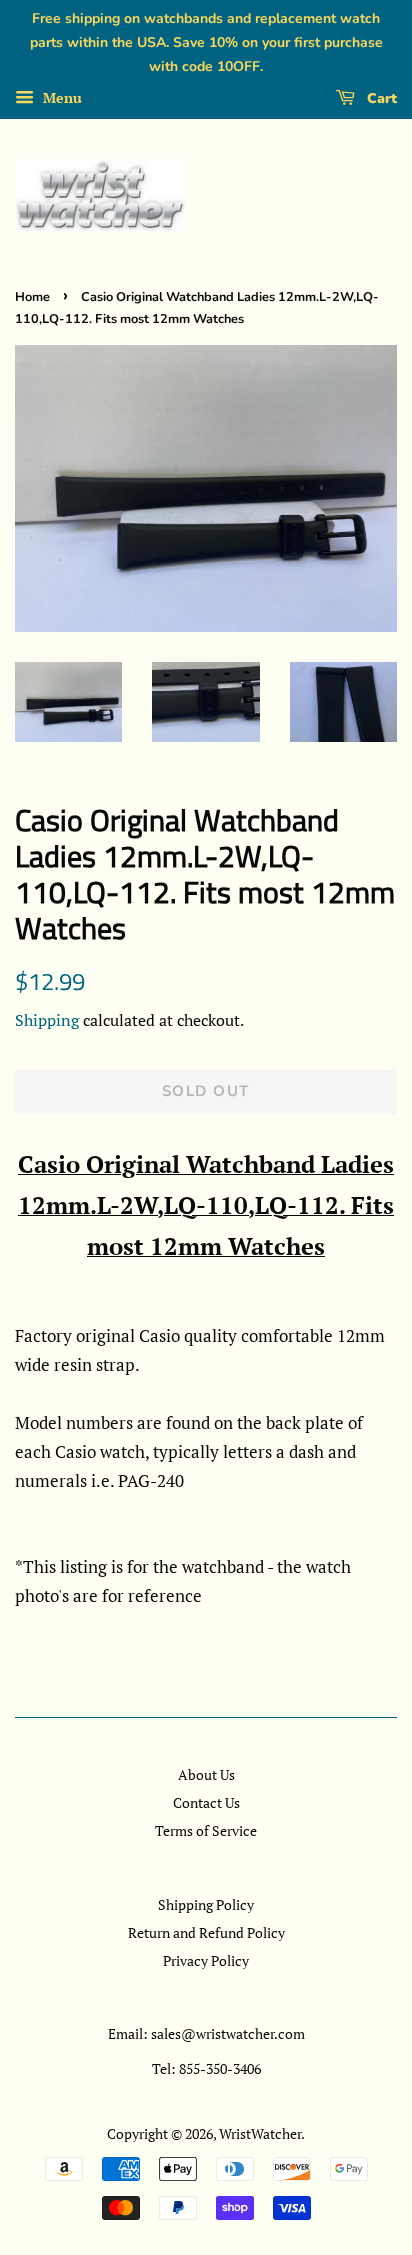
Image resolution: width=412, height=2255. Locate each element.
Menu (60, 98)
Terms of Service (206, 1830)
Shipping (47, 1020)
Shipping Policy (206, 1904)
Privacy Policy (206, 1960)
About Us (206, 1774)
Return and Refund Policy (206, 1932)
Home (32, 297)
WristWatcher (260, 2133)
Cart (380, 98)
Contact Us (206, 1802)
